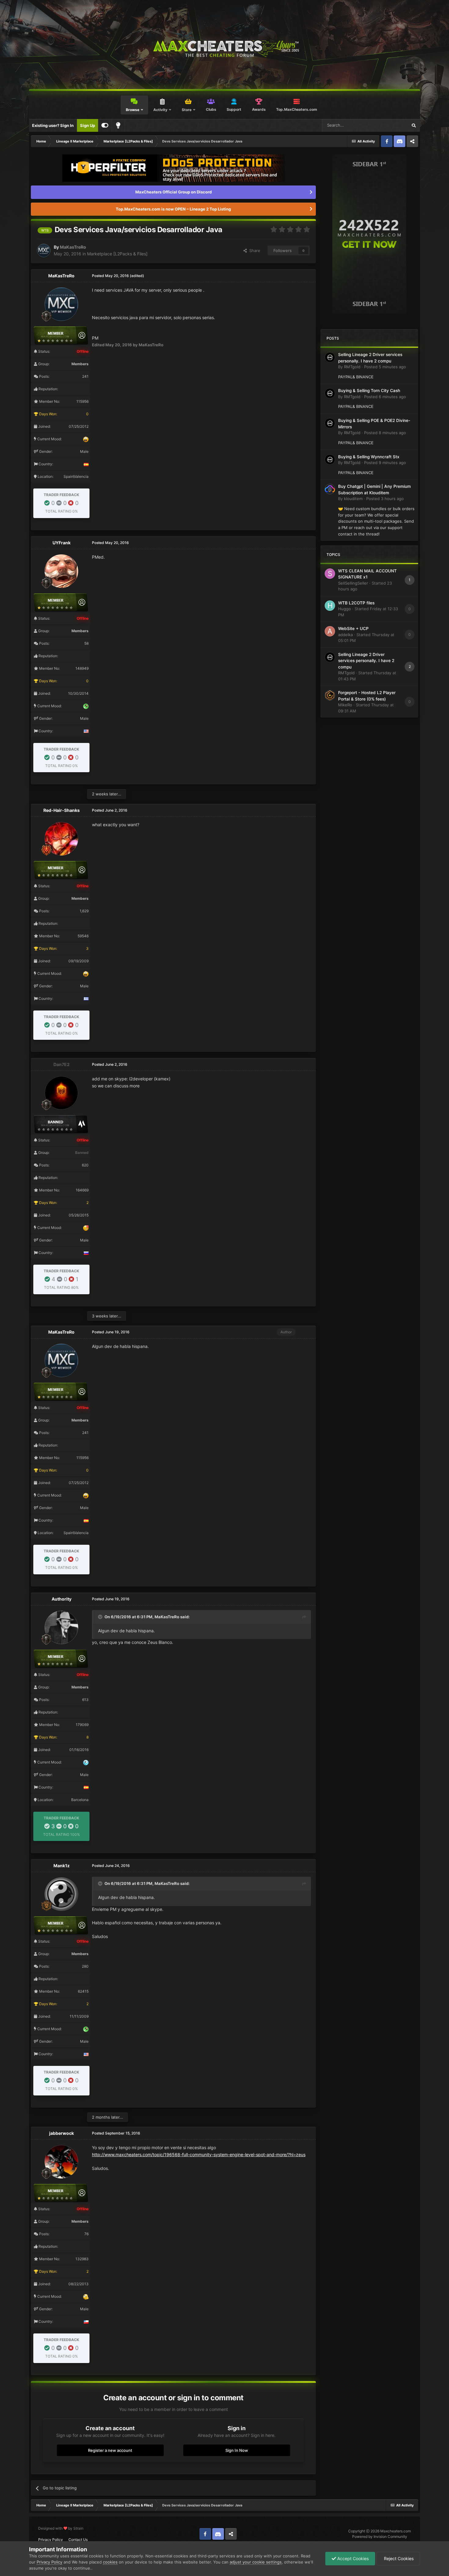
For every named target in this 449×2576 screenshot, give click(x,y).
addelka (345, 635)
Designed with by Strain (61, 2528)
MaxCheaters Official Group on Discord (173, 192)
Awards (259, 109)
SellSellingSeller (353, 583)
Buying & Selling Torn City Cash (369, 391)
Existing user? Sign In (53, 125)
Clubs (211, 109)
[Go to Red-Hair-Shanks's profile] (61, 839)
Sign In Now (237, 2450)
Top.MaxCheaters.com (297, 109)
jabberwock (62, 2133)
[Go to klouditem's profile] (330, 489)
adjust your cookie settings (256, 2562)
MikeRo (345, 705)
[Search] (414, 125)
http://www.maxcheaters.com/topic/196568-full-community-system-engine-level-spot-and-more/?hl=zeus (199, 2154)
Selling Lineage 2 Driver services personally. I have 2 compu (366, 661)
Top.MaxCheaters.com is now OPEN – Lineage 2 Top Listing (173, 209)
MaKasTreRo (73, 247)
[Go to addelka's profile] (330, 631)
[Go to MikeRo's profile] (330, 695)
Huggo (345, 609)
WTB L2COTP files (356, 603)
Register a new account (110, 2450)
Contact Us (78, 2540)
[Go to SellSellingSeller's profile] (330, 574)
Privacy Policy (51, 2540)
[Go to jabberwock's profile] (61, 2162)
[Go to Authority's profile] (61, 1627)
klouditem (353, 499)
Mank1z (62, 1866)
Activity (160, 110)
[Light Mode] (118, 125)
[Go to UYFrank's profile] (61, 571)
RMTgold (352, 367)
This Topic (390, 125)
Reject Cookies (398, 2558)
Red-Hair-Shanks (62, 810)
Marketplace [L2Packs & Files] (117, 254)
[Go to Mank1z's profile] (61, 1894)
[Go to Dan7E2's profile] (61, 1093)
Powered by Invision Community (380, 2536)
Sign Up (88, 125)
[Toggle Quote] (101, 1617)
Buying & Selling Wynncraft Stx (369, 457)
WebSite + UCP (353, 629)
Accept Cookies (352, 2558)
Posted (385, 367)
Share (254, 250)
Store (187, 110)
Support (234, 109)
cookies (110, 2562)
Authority (62, 1599)
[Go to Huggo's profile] (330, 606)
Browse (133, 110)
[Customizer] (105, 125)
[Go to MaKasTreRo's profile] (44, 250)
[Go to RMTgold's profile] (330, 357)
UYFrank (62, 543)
